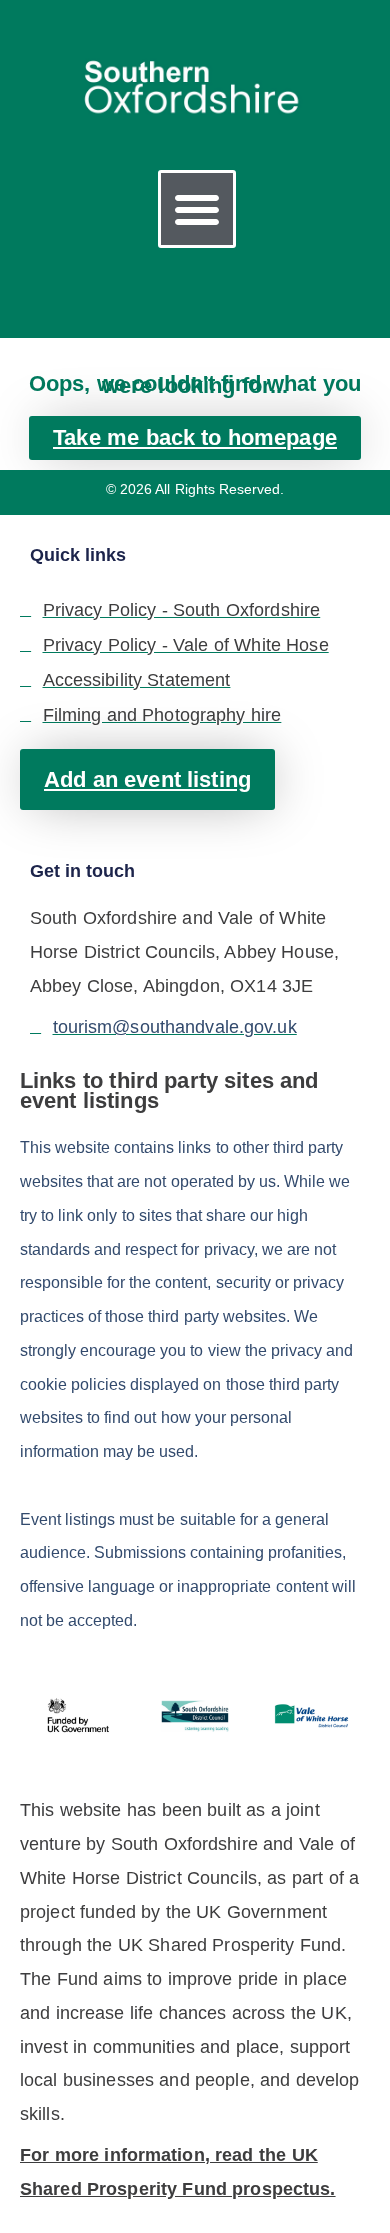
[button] (197, 209)
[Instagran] (213, 293)
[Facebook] (167, 293)
